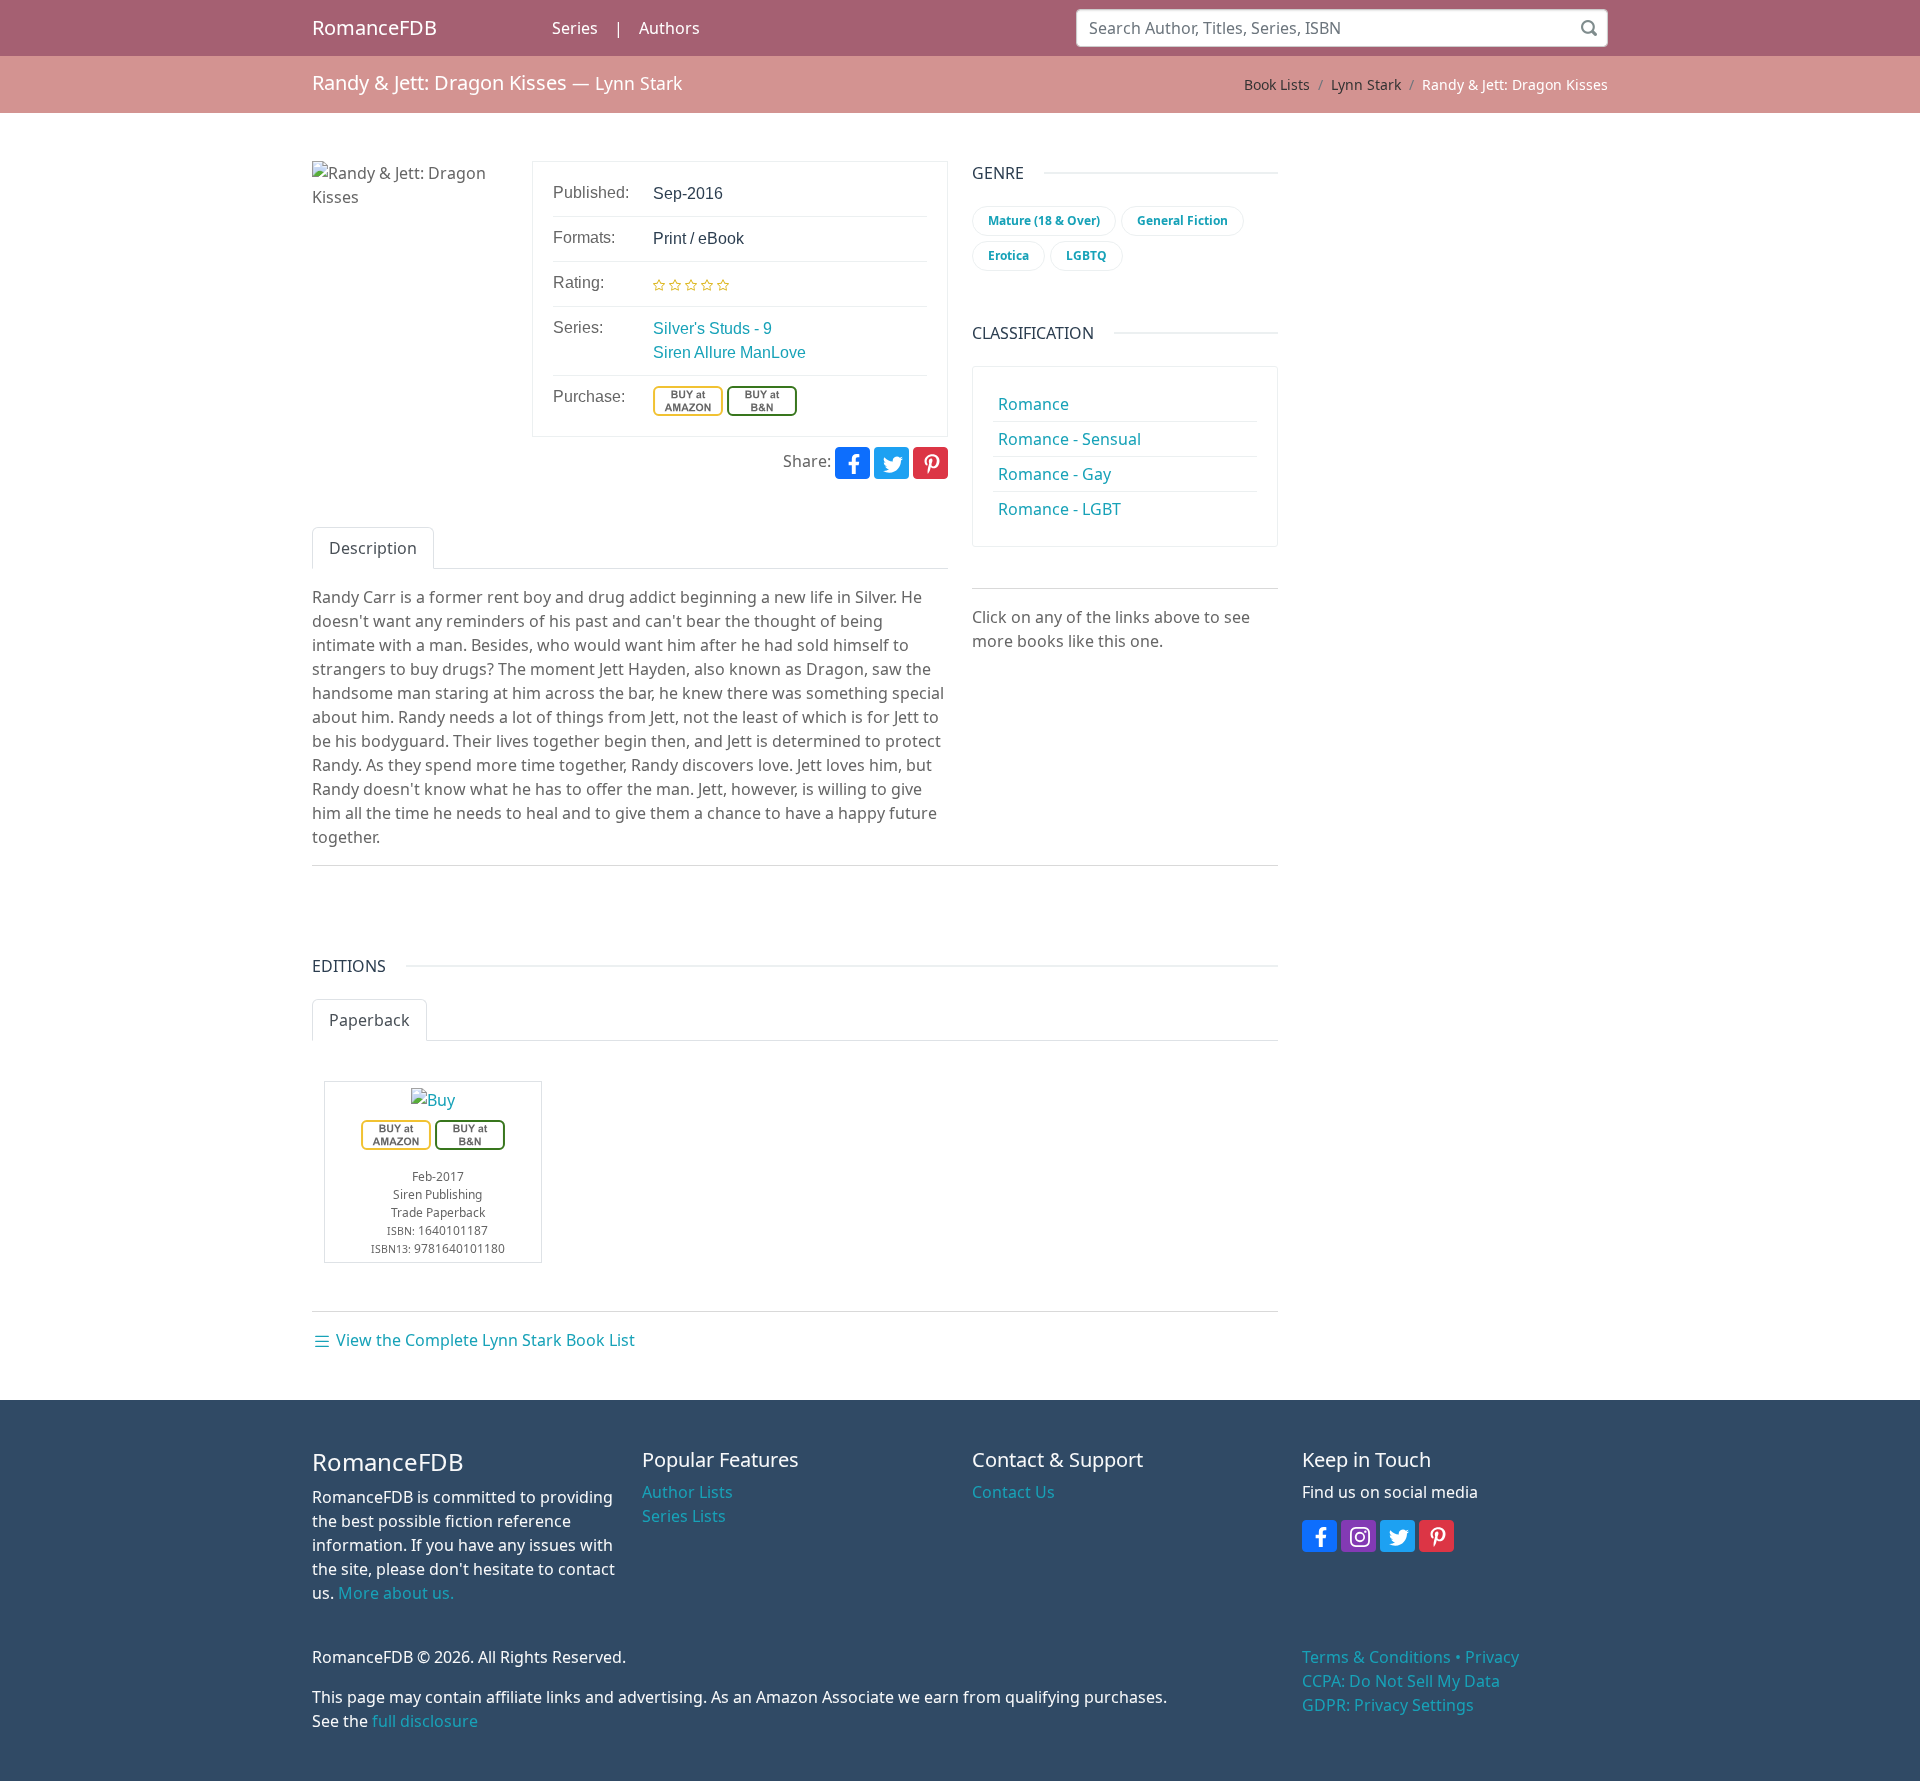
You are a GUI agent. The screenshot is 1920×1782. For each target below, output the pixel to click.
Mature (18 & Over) (1044, 220)
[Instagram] (1358, 1536)
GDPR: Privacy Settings (1388, 1705)
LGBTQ (1086, 255)
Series (575, 28)
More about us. (396, 1593)
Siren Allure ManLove (729, 352)
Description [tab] (373, 548)
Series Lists (684, 1516)
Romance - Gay (1054, 474)
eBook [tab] (468, 1020)
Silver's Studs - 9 (712, 328)
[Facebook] (852, 463)
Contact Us (1013, 1492)
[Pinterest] (930, 463)
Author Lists (687, 1492)
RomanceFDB (374, 27)
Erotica (1008, 255)
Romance (1033, 404)
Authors (669, 28)
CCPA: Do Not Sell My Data (1401, 1681)
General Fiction (1182, 220)
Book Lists (1277, 84)
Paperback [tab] (369, 1020)
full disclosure (425, 1721)
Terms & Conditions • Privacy (1410, 1657)
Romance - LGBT (1059, 509)
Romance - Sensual (1069, 439)
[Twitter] (891, 463)
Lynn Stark (638, 83)
